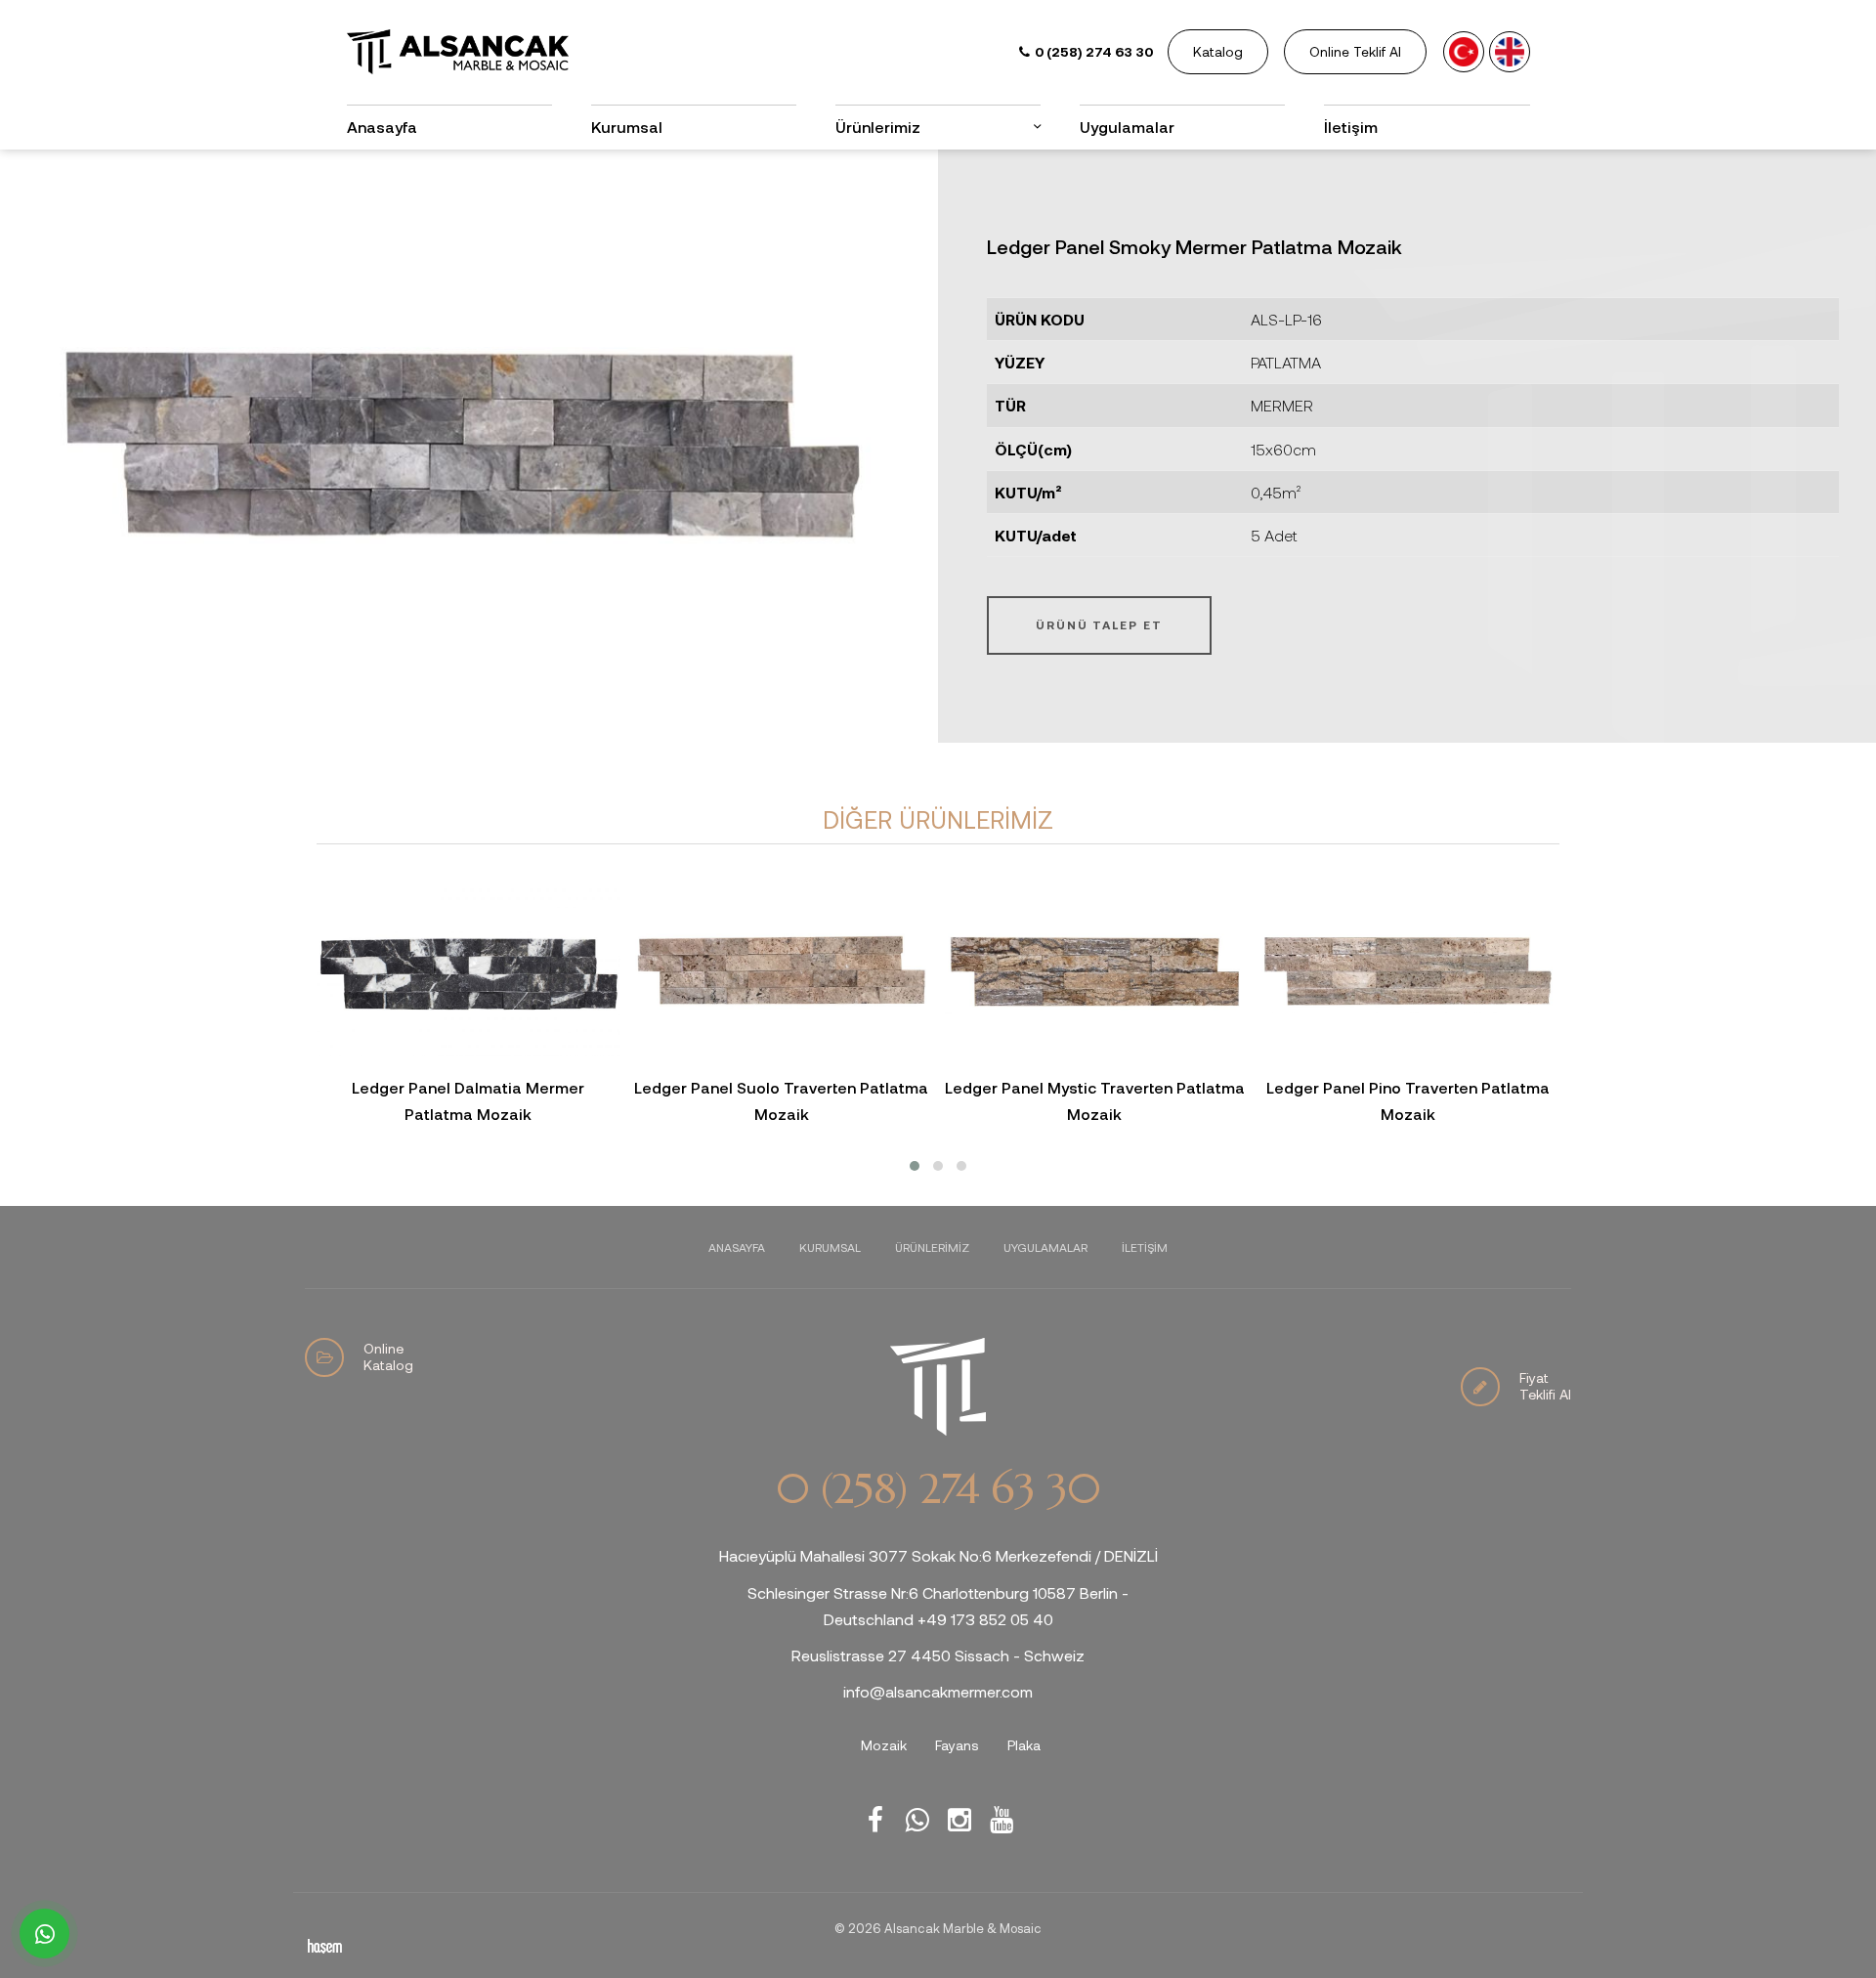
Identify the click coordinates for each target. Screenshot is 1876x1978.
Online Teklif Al (1355, 51)
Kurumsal (627, 127)
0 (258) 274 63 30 (938, 1489)
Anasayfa (382, 127)
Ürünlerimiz (932, 1247)
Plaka (1024, 1745)
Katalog (1218, 51)
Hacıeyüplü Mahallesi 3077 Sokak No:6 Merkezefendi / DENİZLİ (938, 1555)
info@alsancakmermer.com (938, 1691)
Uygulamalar (1127, 127)
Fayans (957, 1745)
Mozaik (884, 1745)
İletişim (1351, 127)
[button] (915, 1166)
